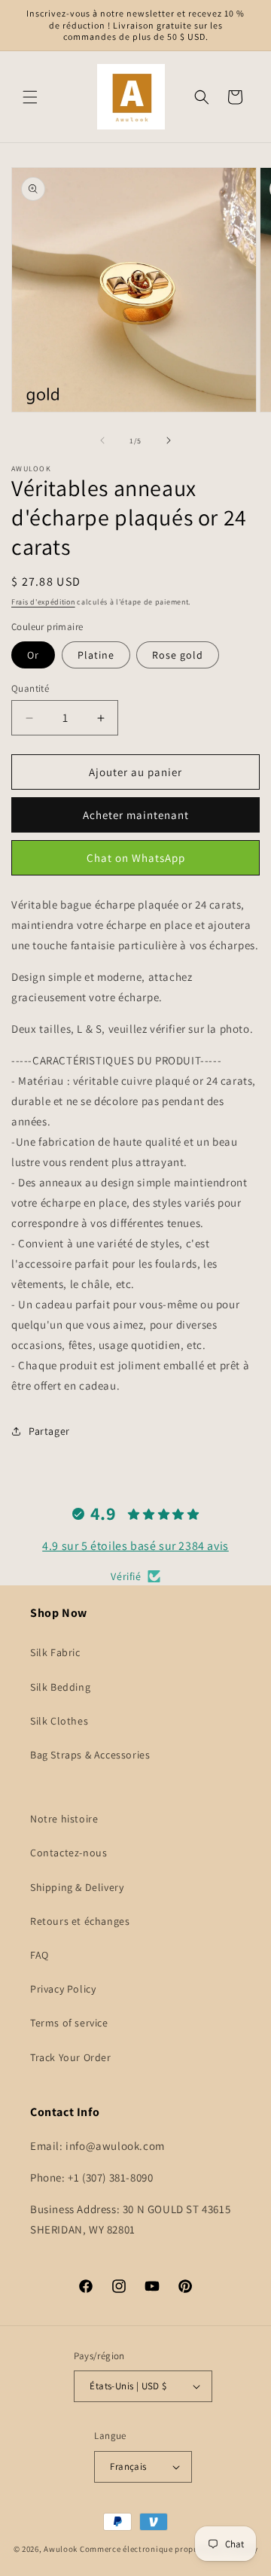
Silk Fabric (55, 1652)
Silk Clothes (59, 1721)
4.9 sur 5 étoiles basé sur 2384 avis (135, 1546)
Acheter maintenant (136, 815)
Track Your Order (71, 2057)
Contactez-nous (69, 1853)
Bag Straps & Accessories (90, 1755)
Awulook (61, 2549)
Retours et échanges (80, 1921)
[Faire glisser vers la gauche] (102, 440)
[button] (30, 97)
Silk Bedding (60, 1687)
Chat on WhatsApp (136, 858)
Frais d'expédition (43, 602)
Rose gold (178, 655)
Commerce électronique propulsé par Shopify (169, 2549)
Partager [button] (49, 1431)
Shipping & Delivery (77, 1887)
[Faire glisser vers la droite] (169, 440)
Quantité (30, 688)
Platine (96, 655)
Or (33, 655)
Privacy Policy (63, 1989)
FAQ (40, 1955)
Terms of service (69, 2023)
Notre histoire (64, 1819)
